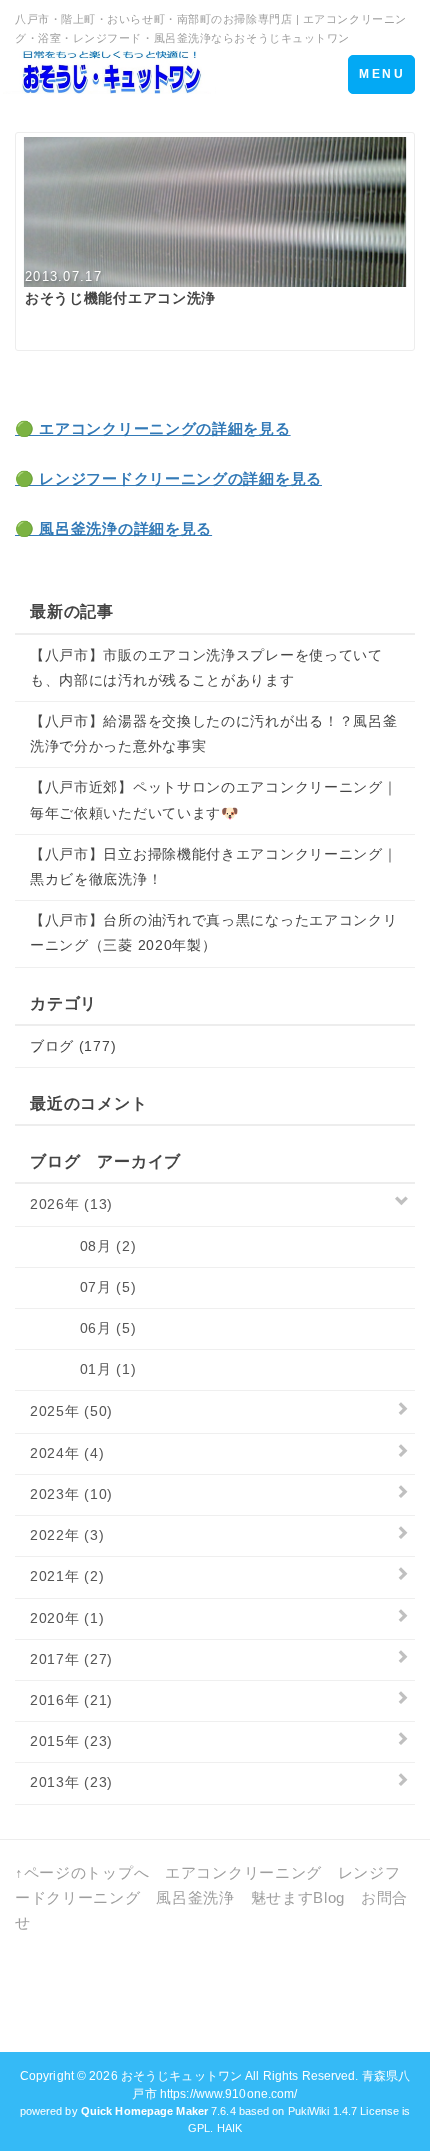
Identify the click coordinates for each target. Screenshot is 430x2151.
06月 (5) (83, 1328)
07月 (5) (83, 1287)
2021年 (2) (67, 1576)
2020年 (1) (67, 1618)
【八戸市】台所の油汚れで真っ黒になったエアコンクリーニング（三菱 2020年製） (214, 932)
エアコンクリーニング (243, 1872)
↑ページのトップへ (82, 1872)
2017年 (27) (71, 1659)
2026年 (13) (71, 1204)
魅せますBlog (298, 1897)
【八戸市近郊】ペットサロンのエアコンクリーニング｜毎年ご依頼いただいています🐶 (214, 799)
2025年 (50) (71, 1411)
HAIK (229, 2128)
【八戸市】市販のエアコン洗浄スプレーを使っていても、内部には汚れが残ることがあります (206, 667)
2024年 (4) (67, 1453)
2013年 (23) (71, 1782)
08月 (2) (83, 1246)
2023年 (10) (71, 1494)
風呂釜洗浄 (195, 1897)
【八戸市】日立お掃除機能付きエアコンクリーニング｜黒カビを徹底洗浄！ (214, 866)
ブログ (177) (73, 1046)
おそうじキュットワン (181, 2076)
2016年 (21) (71, 1700)
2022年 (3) (67, 1535)
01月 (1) (83, 1369)
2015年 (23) (71, 1741)
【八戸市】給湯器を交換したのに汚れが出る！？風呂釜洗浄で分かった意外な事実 (214, 733)
